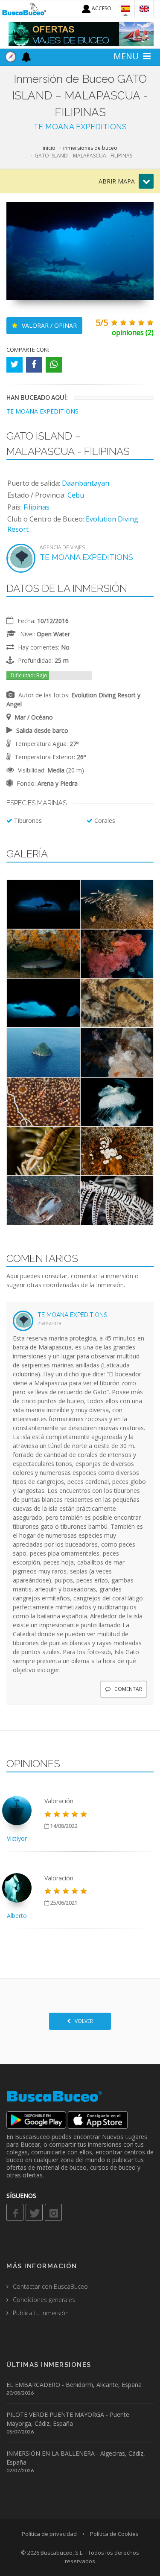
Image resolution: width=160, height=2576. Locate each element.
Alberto (17, 1916)
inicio (49, 148)
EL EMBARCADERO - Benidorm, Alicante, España (74, 2385)
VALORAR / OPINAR (48, 325)
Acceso (101, 8)
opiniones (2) (133, 332)
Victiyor (17, 1838)
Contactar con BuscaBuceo (50, 2286)
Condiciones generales (44, 2300)
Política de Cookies (114, 2534)
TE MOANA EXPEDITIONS (80, 127)
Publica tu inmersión (41, 2313)
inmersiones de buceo (90, 148)
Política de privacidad (49, 2534)
